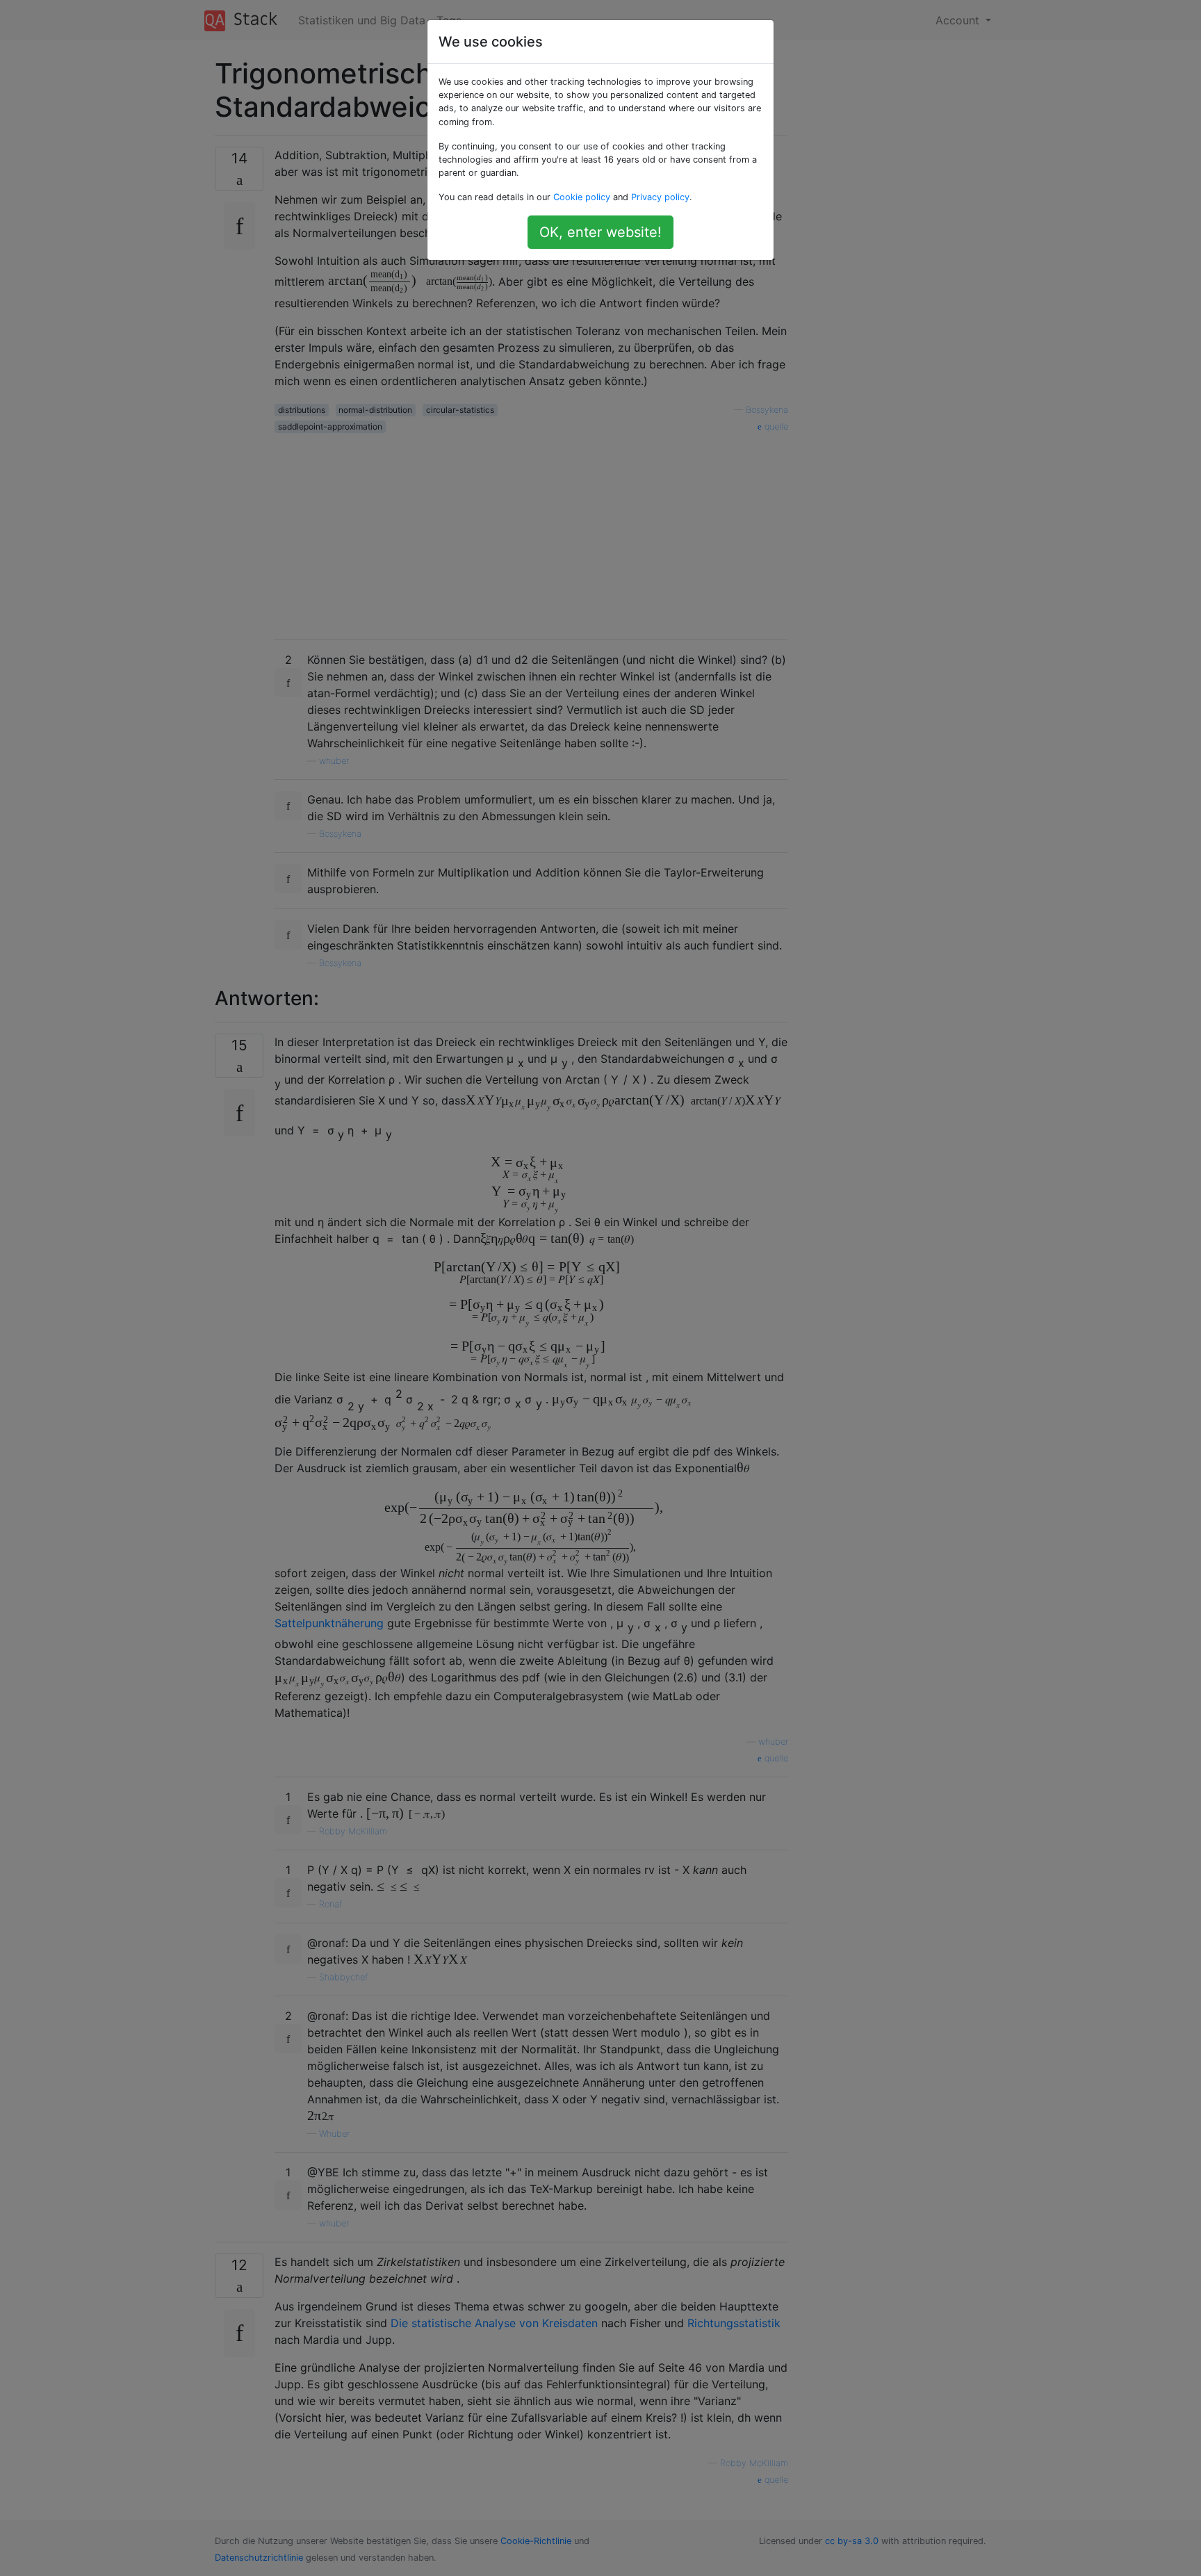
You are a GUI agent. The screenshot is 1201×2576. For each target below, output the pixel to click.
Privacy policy (660, 197)
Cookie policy (582, 197)
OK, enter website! (600, 232)
